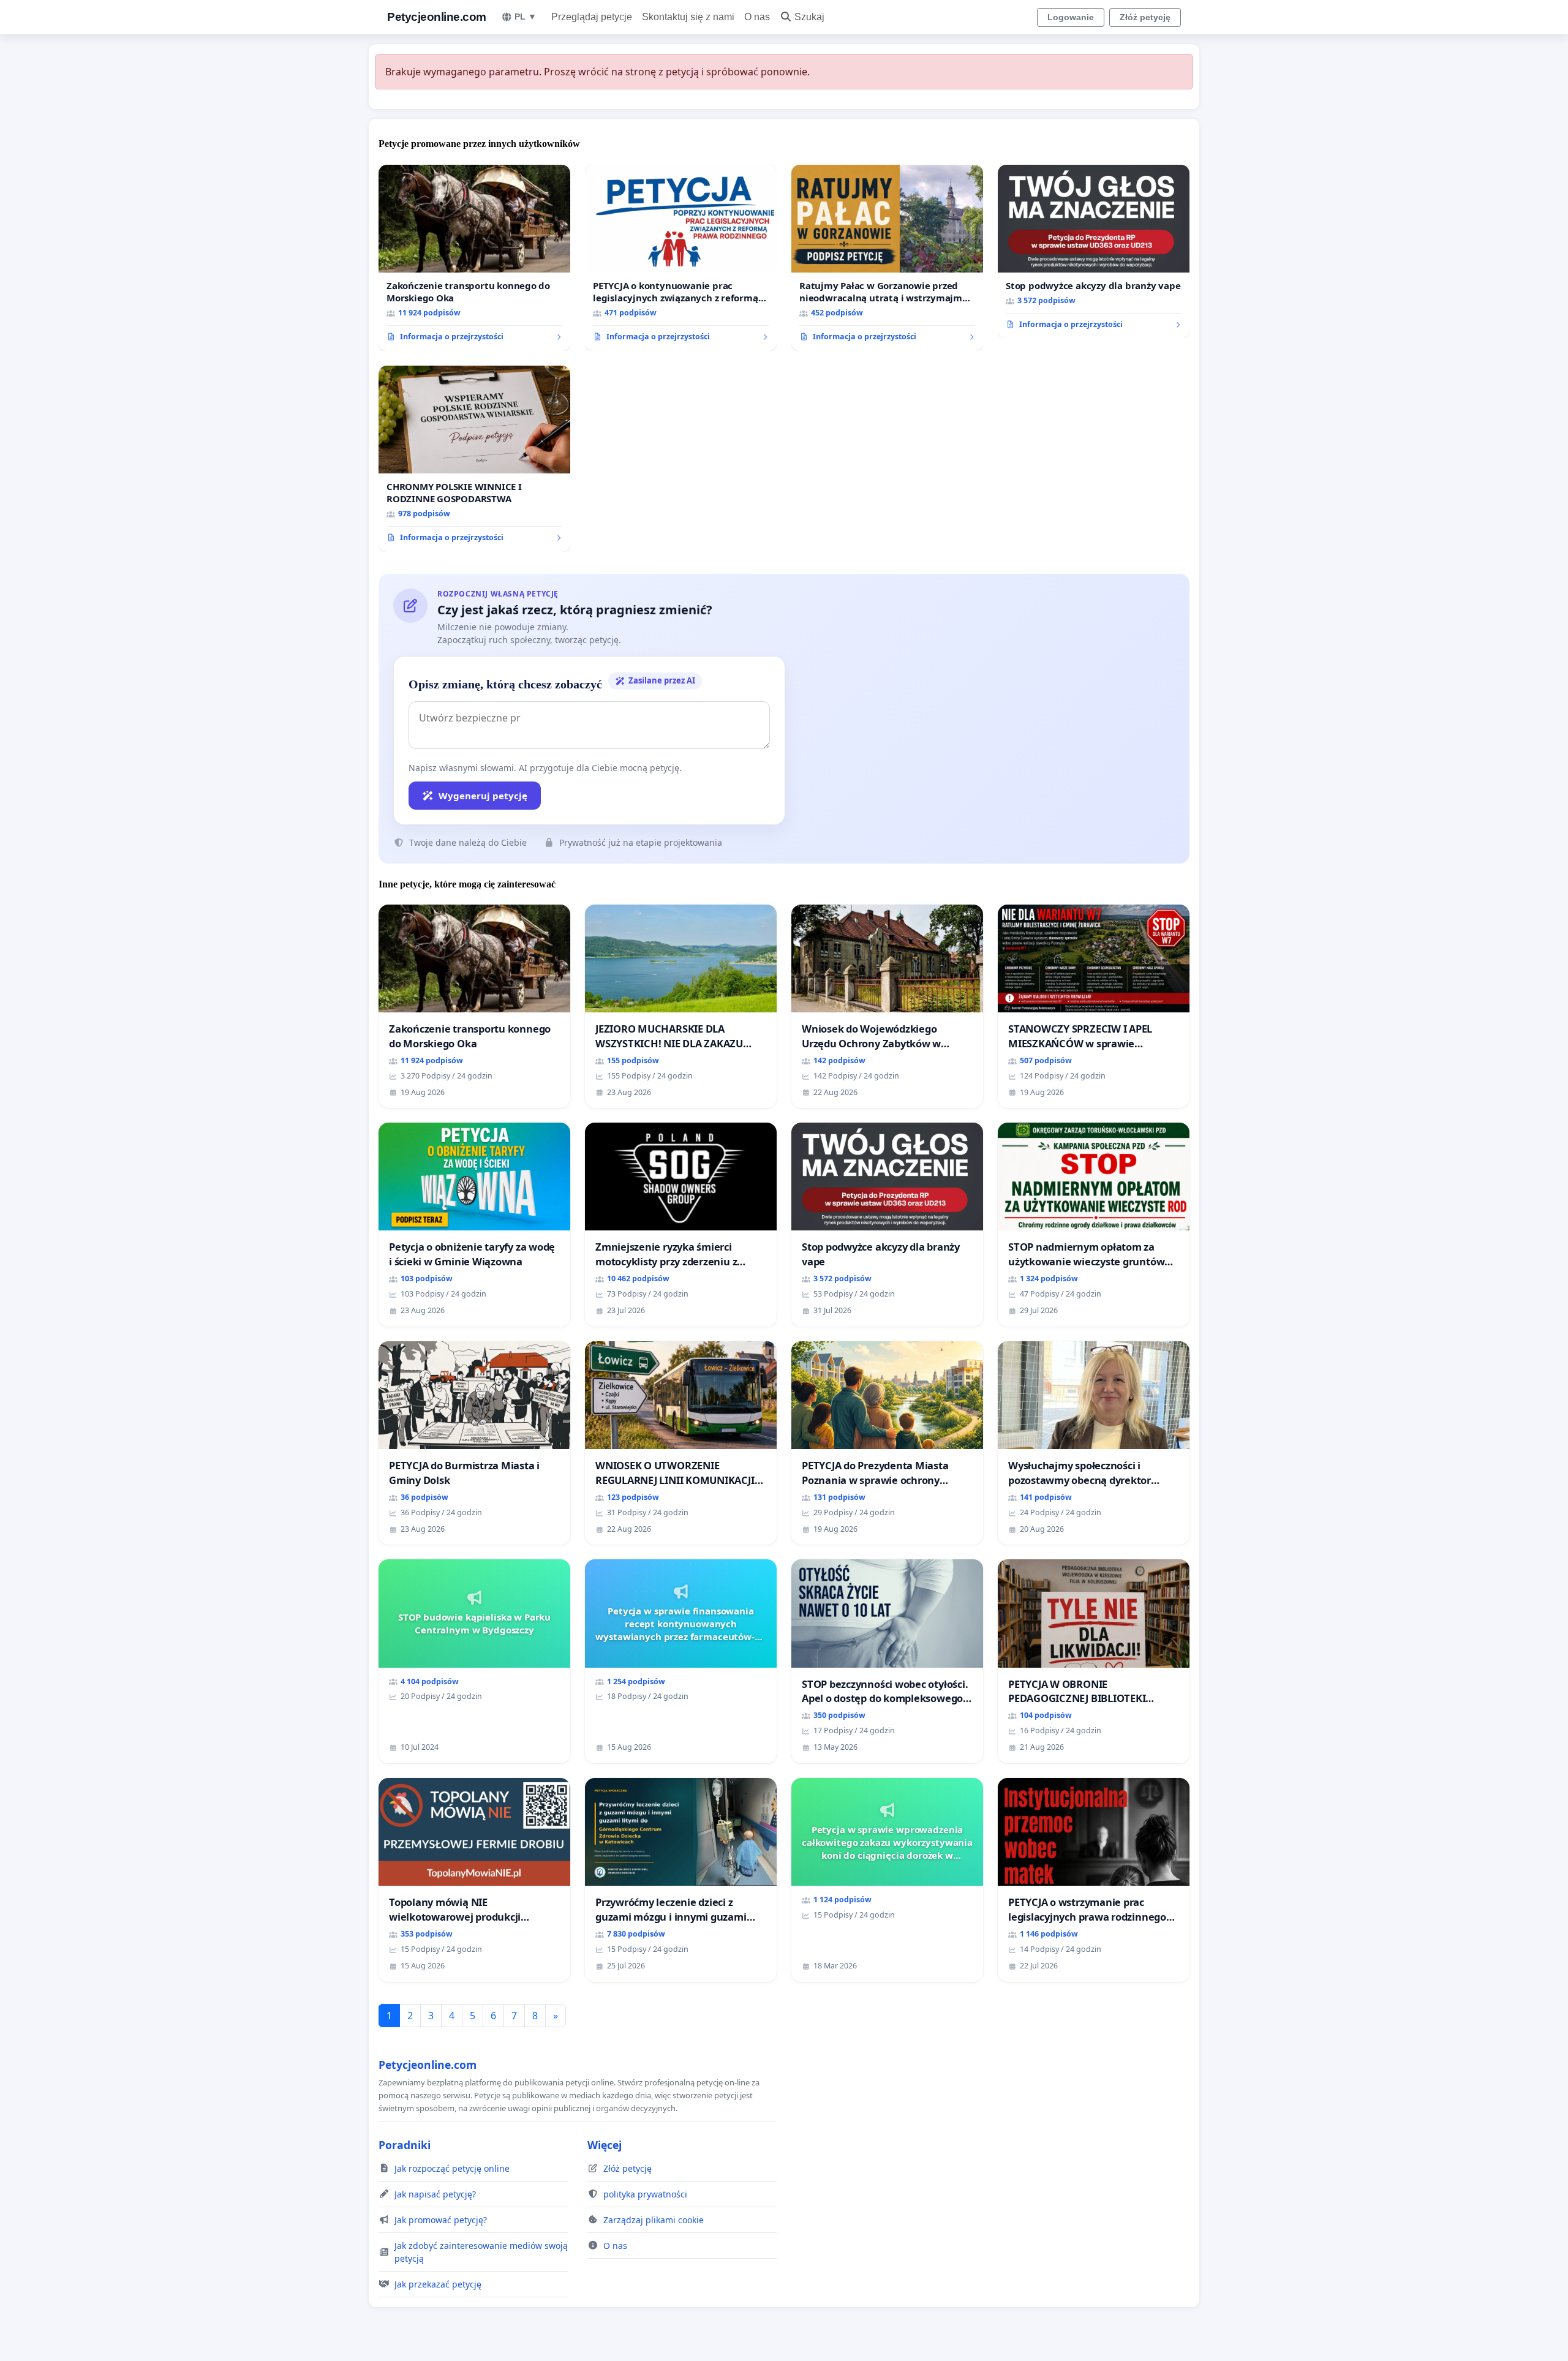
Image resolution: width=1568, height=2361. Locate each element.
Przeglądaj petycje (592, 17)
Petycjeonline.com (437, 17)
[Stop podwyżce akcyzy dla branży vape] (1094, 252)
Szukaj (809, 17)
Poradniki (405, 2145)
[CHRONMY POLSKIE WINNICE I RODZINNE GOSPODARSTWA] (474, 459)
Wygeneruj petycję (483, 796)
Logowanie (1071, 17)
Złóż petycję (1145, 17)
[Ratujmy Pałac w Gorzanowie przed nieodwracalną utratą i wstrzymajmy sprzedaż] (887, 258)
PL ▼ (526, 17)
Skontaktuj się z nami (688, 17)
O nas (757, 17)
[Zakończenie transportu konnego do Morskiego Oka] (474, 258)
